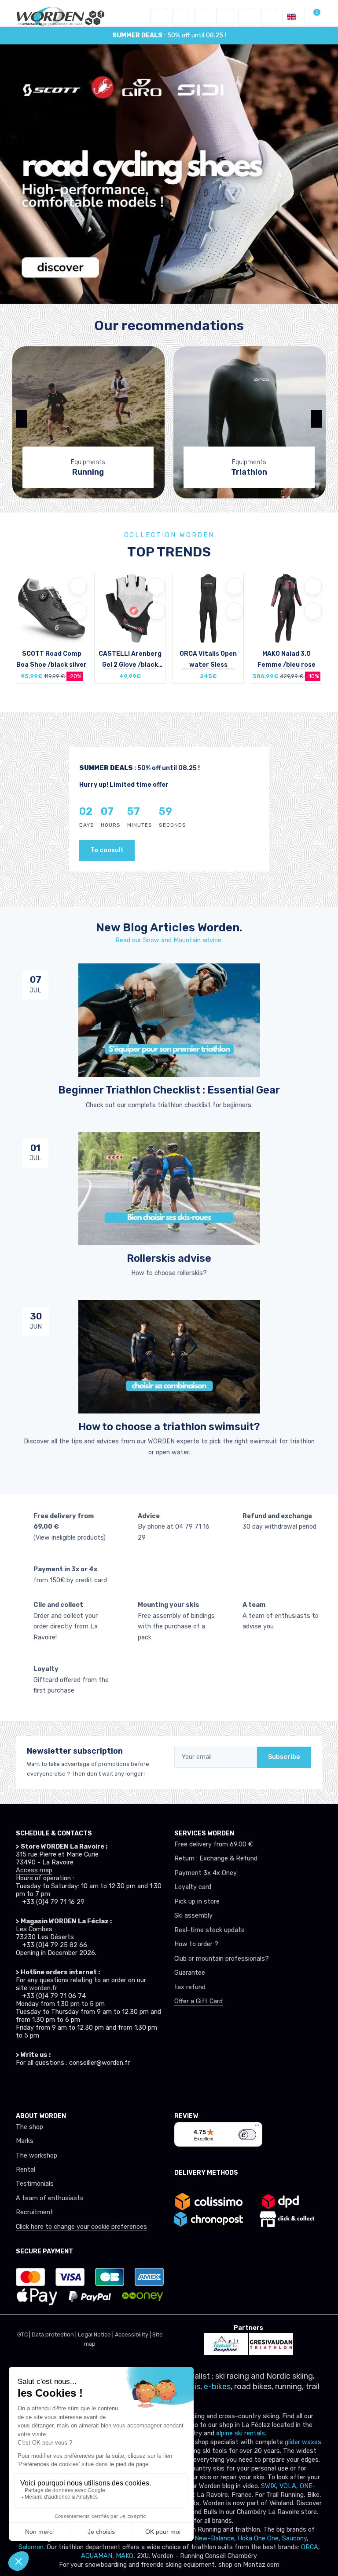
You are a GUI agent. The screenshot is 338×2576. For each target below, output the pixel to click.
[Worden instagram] (39, 2086)
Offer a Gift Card (198, 2001)
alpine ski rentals (241, 2433)
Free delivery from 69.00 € (213, 1844)
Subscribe (284, 1757)
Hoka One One (258, 2538)
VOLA (288, 2486)
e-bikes (217, 2387)
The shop (29, 2127)
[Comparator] (247, 17)
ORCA (310, 2547)
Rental (26, 2170)
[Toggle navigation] (159, 17)
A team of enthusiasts (50, 2198)
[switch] (247, 2135)
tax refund (190, 1987)
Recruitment (35, 2212)
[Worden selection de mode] (269, 17)
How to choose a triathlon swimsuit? (169, 1427)
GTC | (24, 2334)
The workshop (37, 2156)
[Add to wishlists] (78, 586)
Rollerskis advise (169, 1258)
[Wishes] (225, 17)
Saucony (294, 2538)
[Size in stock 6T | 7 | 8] (208, 628)
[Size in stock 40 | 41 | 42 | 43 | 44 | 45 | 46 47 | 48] (51, 628)
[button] (181, 17)
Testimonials (35, 2184)
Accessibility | (134, 2334)
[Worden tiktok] (21, 2086)
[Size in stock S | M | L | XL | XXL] (130, 628)
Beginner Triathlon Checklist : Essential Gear (169, 1090)
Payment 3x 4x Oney (206, 1873)
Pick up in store (197, 1902)
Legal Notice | (96, 2334)
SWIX (268, 2486)
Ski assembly (193, 1916)
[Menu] (257, 2127)
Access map (34, 1870)
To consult (107, 850)
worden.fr (43, 1988)
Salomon (31, 2547)
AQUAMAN (97, 2556)
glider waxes (302, 2442)
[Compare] (78, 611)
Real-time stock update (209, 1930)
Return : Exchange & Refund (216, 1858)
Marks (25, 2141)
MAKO (125, 2556)
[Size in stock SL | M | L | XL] (287, 628)
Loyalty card (193, 1887)
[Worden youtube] (74, 2086)
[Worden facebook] (56, 2086)
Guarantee (190, 1973)
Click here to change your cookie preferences (81, 2227)
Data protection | (55, 2334)
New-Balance (214, 2538)
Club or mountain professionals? (222, 1959)
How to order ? (196, 1944)
